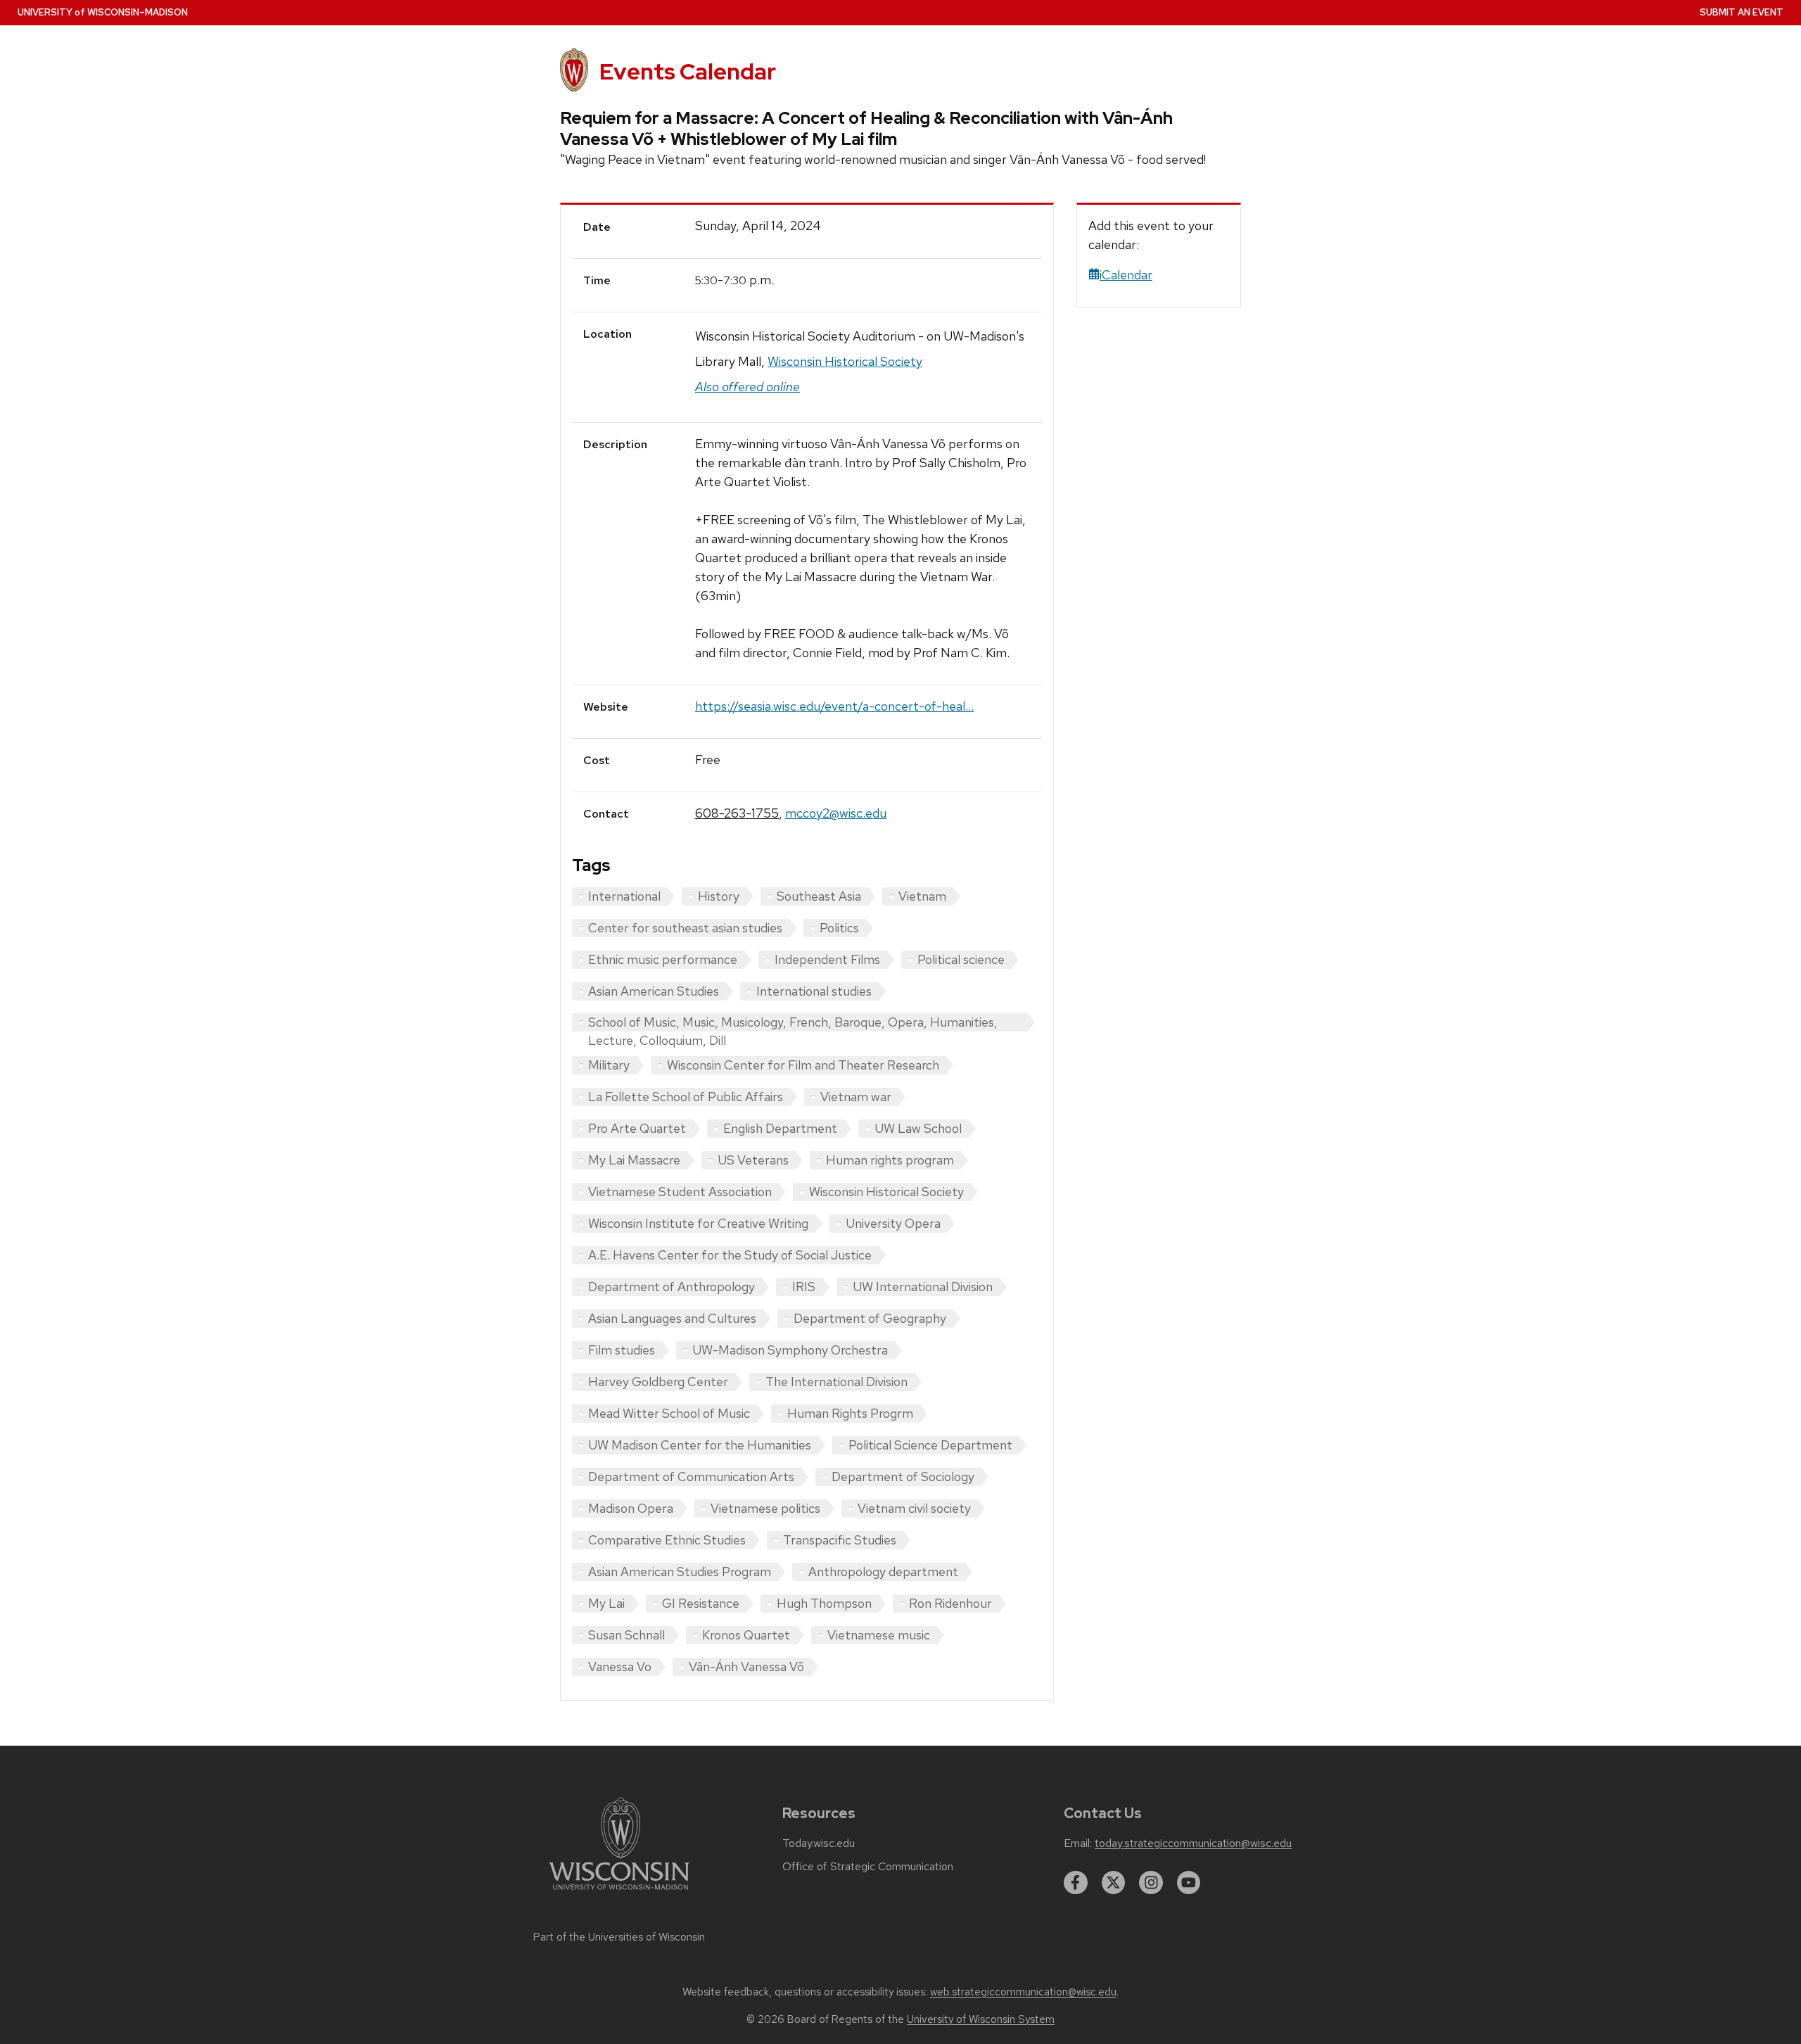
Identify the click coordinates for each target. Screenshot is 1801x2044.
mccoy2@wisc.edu (836, 813)
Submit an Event (1742, 12)
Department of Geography (870, 1318)
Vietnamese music (879, 1635)
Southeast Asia (819, 896)
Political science (961, 959)
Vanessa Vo (620, 1667)
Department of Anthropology (672, 1287)
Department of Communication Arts (691, 1477)
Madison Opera (631, 1508)
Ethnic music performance (663, 959)
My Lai (606, 1603)
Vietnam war (856, 1097)
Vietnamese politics (765, 1508)
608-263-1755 (737, 813)
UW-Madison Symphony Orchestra (790, 1350)
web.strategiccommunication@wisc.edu (1023, 1992)
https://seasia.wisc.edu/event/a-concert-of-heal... (834, 706)
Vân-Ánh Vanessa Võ (746, 1667)
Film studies (622, 1350)
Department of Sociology (903, 1477)
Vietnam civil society (914, 1508)
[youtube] (1189, 1883)
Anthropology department (883, 1572)
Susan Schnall (626, 1635)
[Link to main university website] (619, 1892)
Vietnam (922, 896)
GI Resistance (701, 1603)
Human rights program (890, 1160)
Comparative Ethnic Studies (667, 1540)
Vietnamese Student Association (680, 1192)
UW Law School (918, 1128)
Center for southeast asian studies (685, 928)
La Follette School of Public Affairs (686, 1097)
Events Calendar (688, 71)
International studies (814, 991)
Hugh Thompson (824, 1603)
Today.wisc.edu (819, 1843)
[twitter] (1114, 1883)
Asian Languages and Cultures (672, 1318)
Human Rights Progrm (850, 1413)
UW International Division (923, 1287)
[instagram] (1151, 1883)
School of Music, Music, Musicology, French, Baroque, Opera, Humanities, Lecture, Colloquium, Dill (793, 1023)
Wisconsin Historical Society (845, 361)
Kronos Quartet (746, 1635)
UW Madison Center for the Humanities (700, 1445)
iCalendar (1126, 275)
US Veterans (753, 1160)
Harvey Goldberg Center (658, 1382)
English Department (780, 1128)
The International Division (836, 1382)
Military (609, 1065)
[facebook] (1076, 1883)
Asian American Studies (654, 991)
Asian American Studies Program (680, 1572)
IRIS (804, 1287)
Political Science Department (930, 1445)
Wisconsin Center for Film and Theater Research (803, 1065)
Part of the (619, 1937)
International (624, 896)
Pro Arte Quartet (637, 1128)
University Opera (893, 1223)
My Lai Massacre (634, 1160)
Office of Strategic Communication (868, 1867)
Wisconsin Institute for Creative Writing (698, 1223)
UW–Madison (103, 12)
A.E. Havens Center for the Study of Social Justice (730, 1255)
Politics (839, 928)
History (719, 896)
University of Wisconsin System (981, 2019)
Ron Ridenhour (950, 1603)
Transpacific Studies (840, 1540)
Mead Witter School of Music (669, 1413)
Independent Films (827, 959)
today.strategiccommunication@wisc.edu (1193, 1843)
